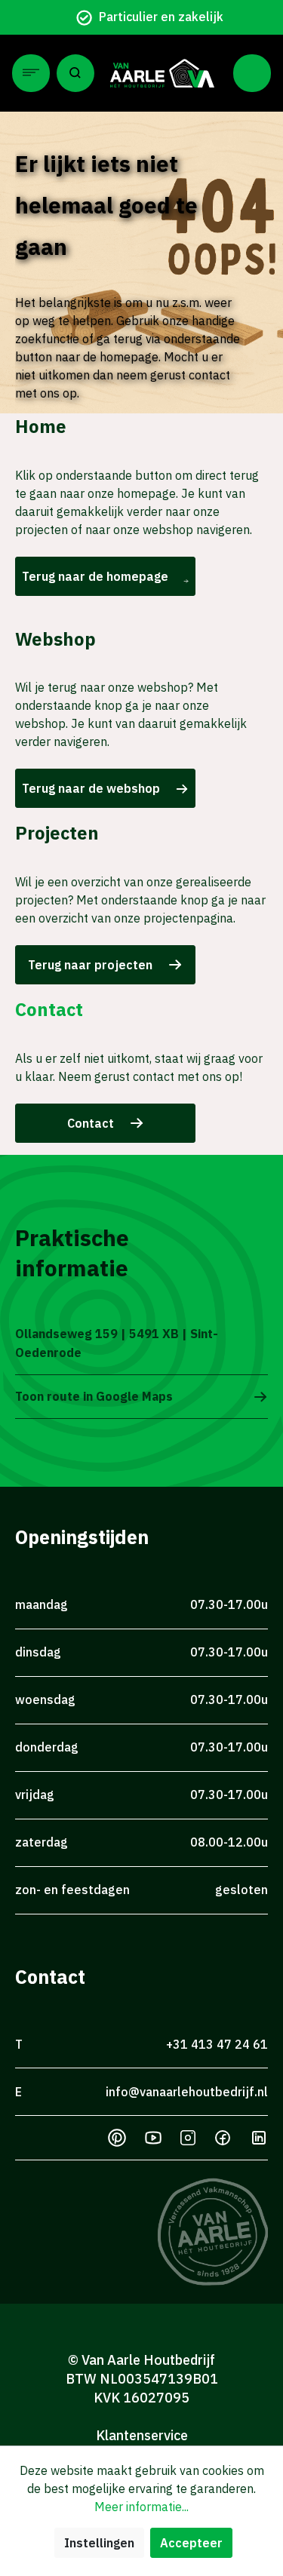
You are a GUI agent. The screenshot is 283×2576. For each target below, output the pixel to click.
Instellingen (99, 2543)
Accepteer (191, 2543)
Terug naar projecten (90, 965)
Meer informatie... (141, 2507)
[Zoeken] (75, 73)
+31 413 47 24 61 (217, 2044)
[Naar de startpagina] (162, 73)
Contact (91, 1123)
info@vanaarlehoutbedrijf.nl (187, 2092)
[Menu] (31, 73)
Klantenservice (142, 2435)
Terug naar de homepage (95, 576)
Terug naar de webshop (91, 788)
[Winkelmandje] (252, 73)
